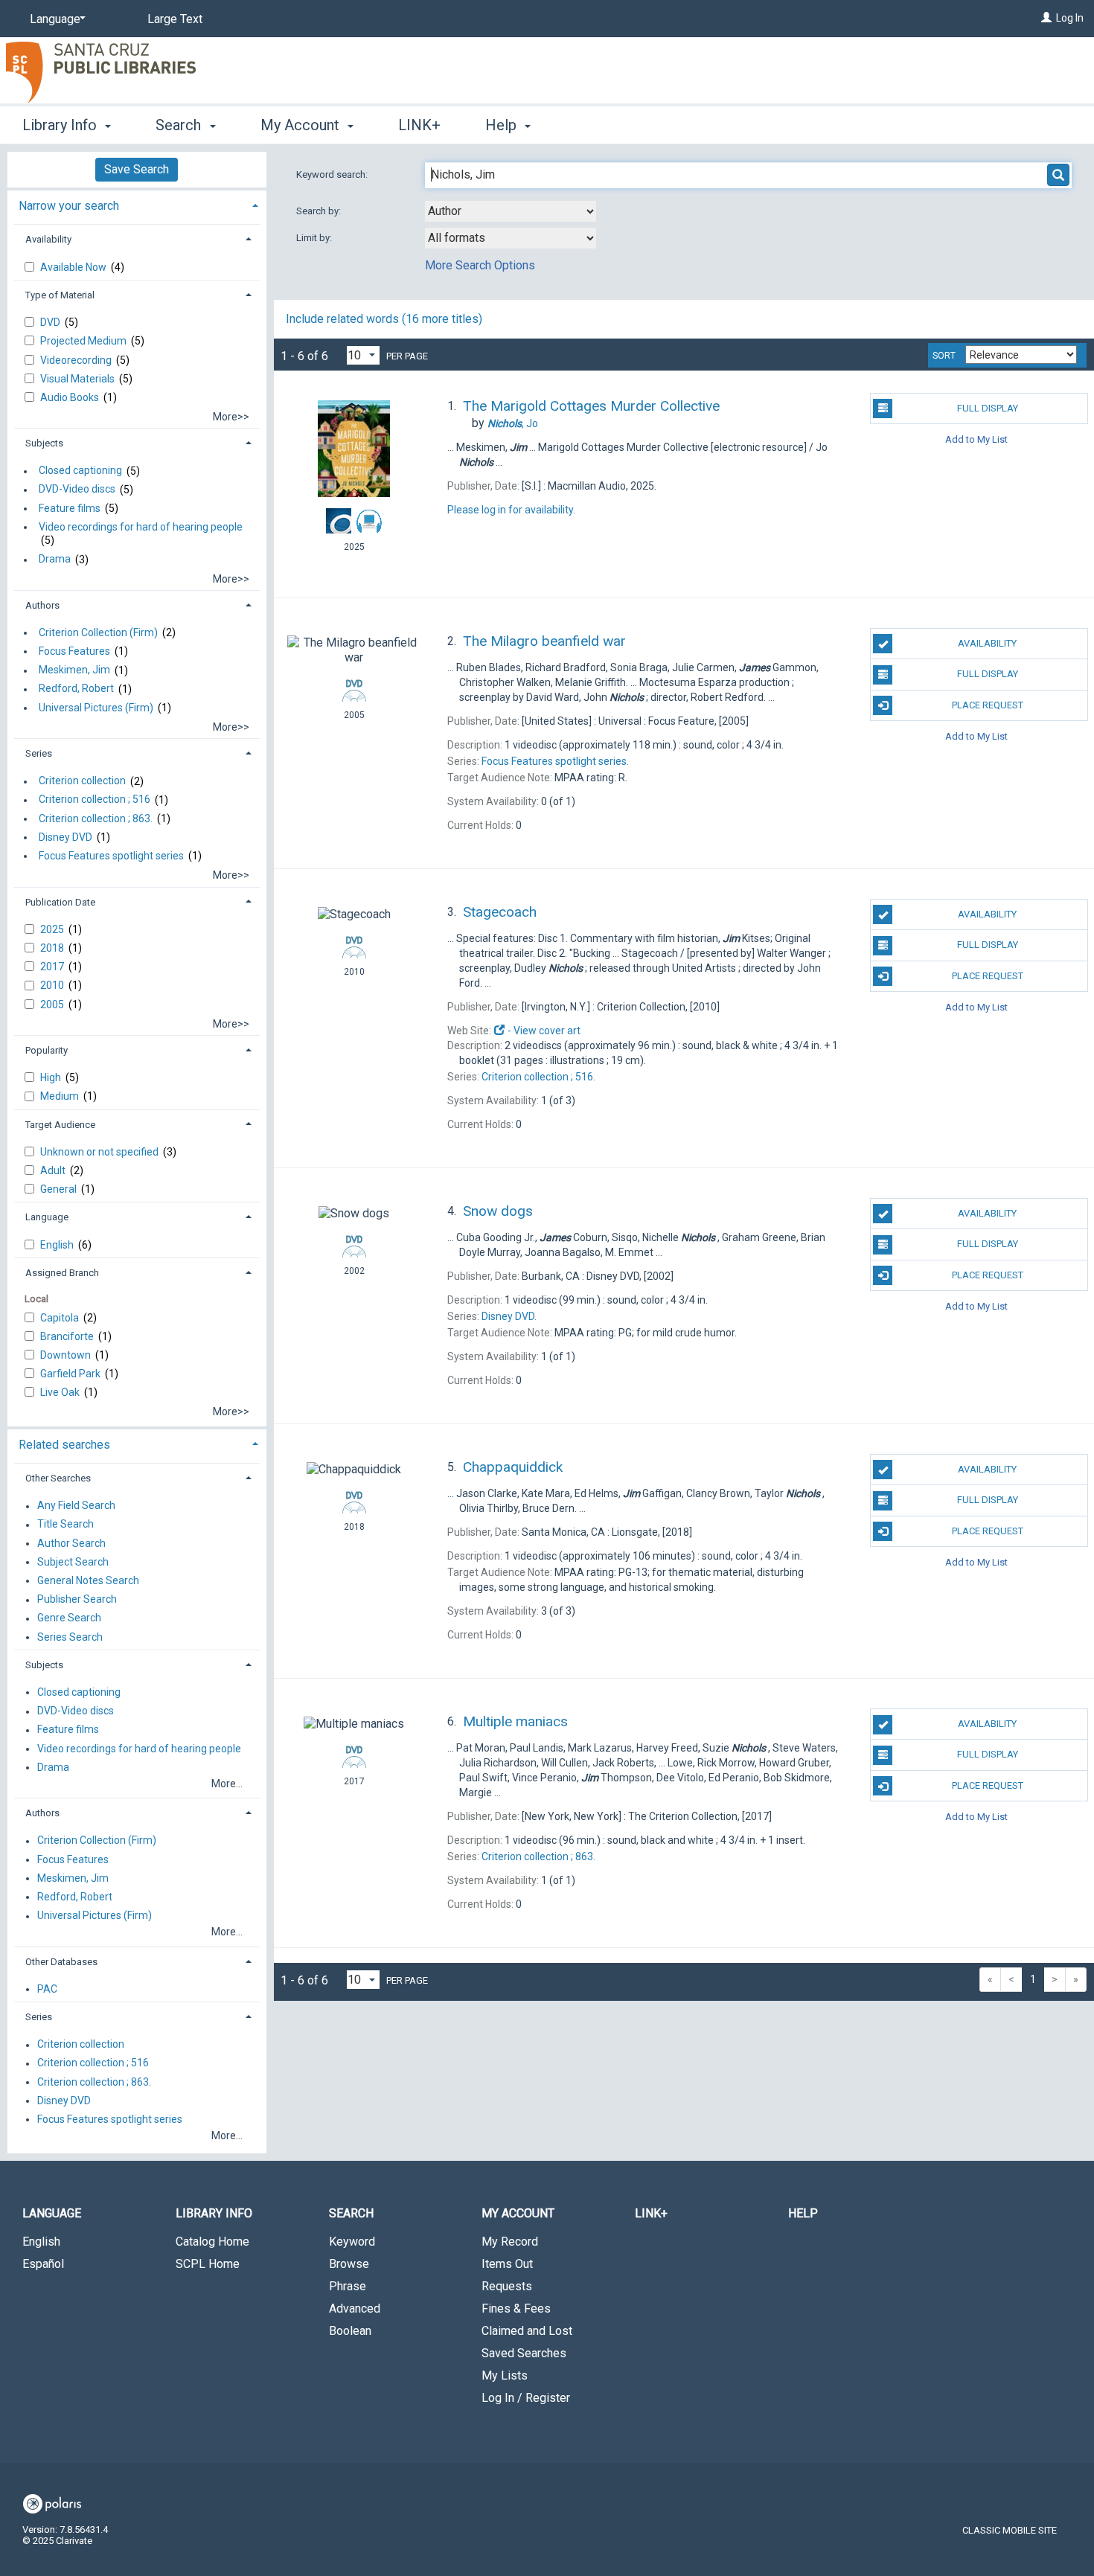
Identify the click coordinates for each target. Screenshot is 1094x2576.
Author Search (71, 1543)
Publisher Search (77, 1600)
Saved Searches (524, 2353)
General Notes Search (88, 1580)
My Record (510, 2242)
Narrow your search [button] (69, 206)
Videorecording (77, 360)
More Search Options (480, 265)
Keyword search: (333, 174)
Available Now (74, 267)
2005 (53, 1005)
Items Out (507, 2264)
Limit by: (315, 238)
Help (803, 2213)
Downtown (67, 1355)
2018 (53, 948)
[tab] (137, 204)
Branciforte (68, 1336)
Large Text (175, 19)
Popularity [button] (47, 1050)
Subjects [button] (44, 443)
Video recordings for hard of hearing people (141, 527)
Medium (61, 1096)
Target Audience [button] (60, 1125)
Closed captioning (80, 471)
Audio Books (71, 397)
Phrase (348, 2286)
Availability (987, 643)
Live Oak (61, 1392)
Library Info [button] (61, 125)
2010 (53, 985)
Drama (55, 560)
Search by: (320, 211)
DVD (51, 322)
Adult (54, 1170)
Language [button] (47, 1217)
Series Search (70, 1637)
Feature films (70, 508)
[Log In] (1046, 18)
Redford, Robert (76, 689)
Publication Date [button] (60, 902)
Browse (349, 2264)
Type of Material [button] (60, 295)
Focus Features (74, 651)
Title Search (65, 1525)
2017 (53, 967)
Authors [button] (42, 605)
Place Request (988, 705)
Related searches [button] (64, 1445)
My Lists (505, 2375)
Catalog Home (212, 2242)
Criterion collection (82, 781)
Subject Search (73, 1562)
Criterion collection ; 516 (95, 800)
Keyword (352, 2242)
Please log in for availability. (511, 510)
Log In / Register (526, 2398)
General (60, 1189)
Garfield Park (71, 1374)
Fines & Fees (516, 2309)
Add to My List (976, 439)
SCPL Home (208, 2264)
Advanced (355, 2309)
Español (43, 2264)
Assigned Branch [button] (62, 1273)
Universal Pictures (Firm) (96, 708)
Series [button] (39, 753)
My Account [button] (302, 125)
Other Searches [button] (58, 1478)
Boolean (350, 2331)
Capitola (61, 1318)
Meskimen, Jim (74, 670)
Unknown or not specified (100, 1152)
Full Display (988, 408)
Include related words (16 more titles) (384, 319)
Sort (944, 356)
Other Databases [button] (61, 1962)
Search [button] (180, 125)
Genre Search (69, 1618)
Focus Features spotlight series (111, 856)
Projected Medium (84, 341)
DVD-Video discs (77, 490)
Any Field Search (76, 1506)
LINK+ (419, 125)
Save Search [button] (137, 169)
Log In (1070, 18)
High (52, 1077)
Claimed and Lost (527, 2331)
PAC (47, 1989)
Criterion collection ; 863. (96, 818)
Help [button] (503, 125)
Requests (507, 2286)
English (58, 1245)
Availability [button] (48, 239)
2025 (53, 929)
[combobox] (511, 211)
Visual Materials (79, 379)
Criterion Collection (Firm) (98, 632)
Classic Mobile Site (1010, 2530)
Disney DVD (65, 837)
